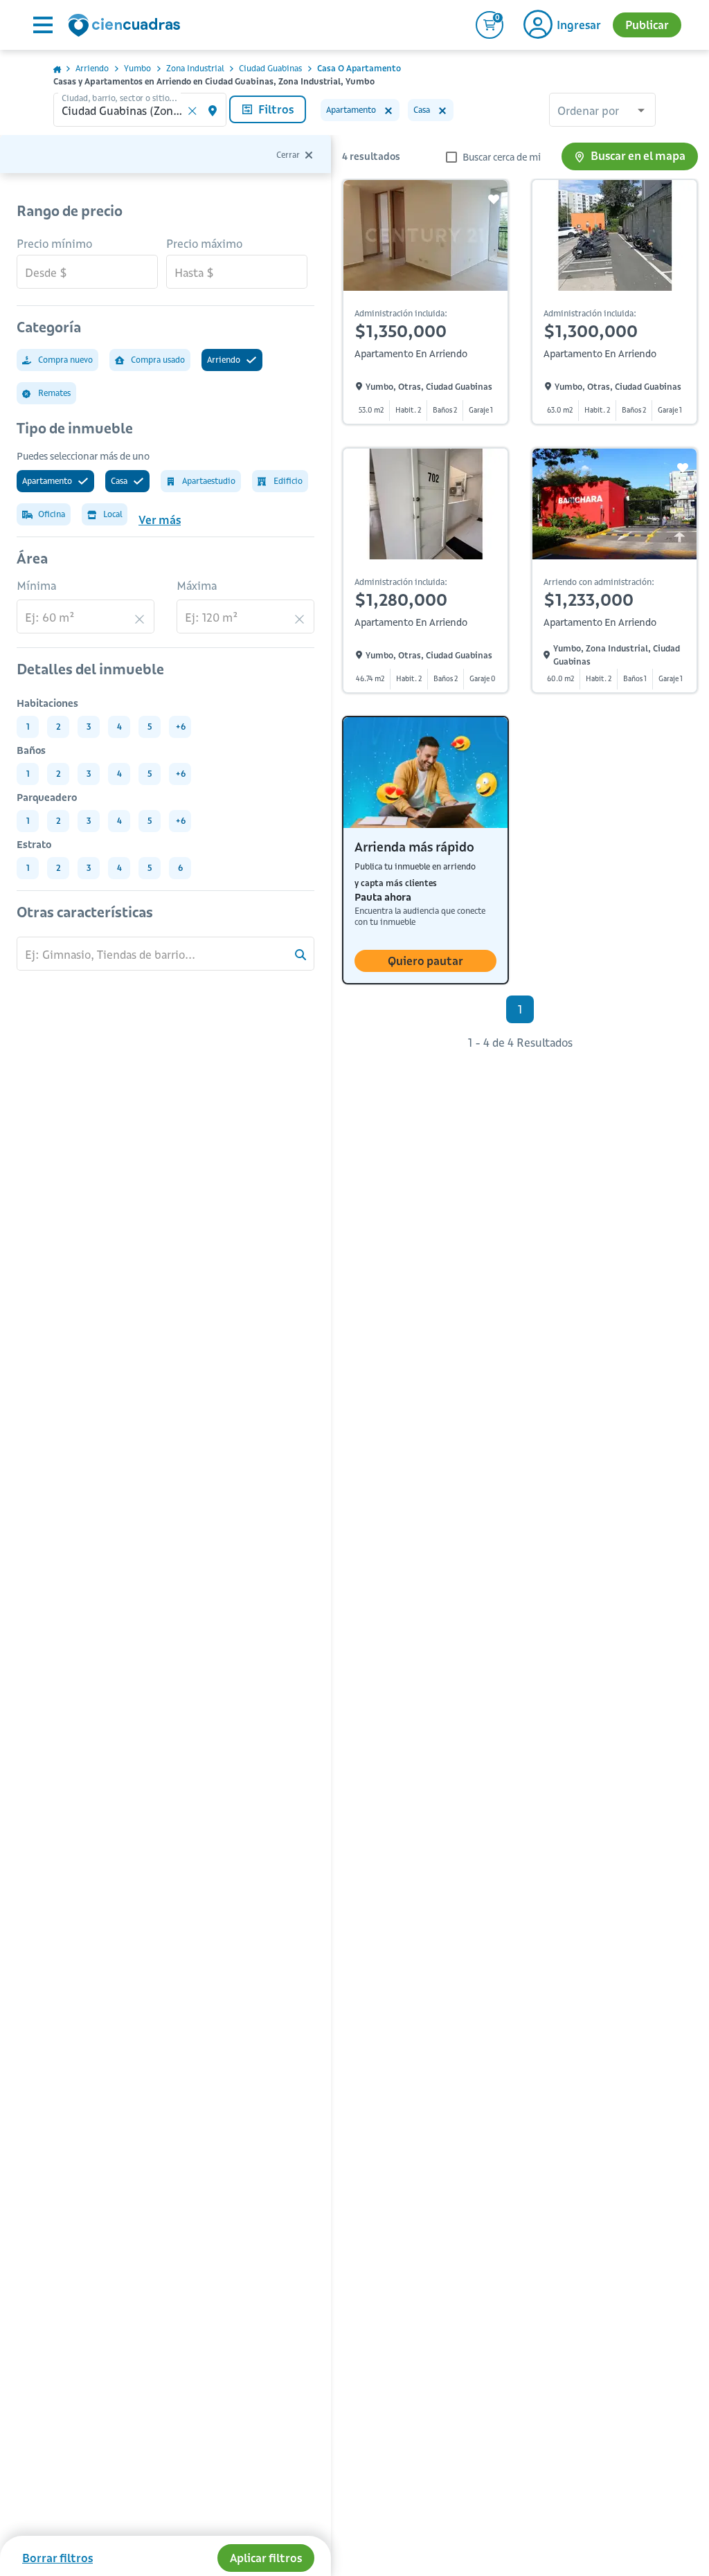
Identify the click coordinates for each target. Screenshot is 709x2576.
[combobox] (602, 111)
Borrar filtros (57, 2558)
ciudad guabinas (270, 68)
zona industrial (195, 68)
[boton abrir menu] (42, 25)
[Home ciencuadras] (127, 27)
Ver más (160, 520)
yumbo (137, 68)
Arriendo (92, 68)
